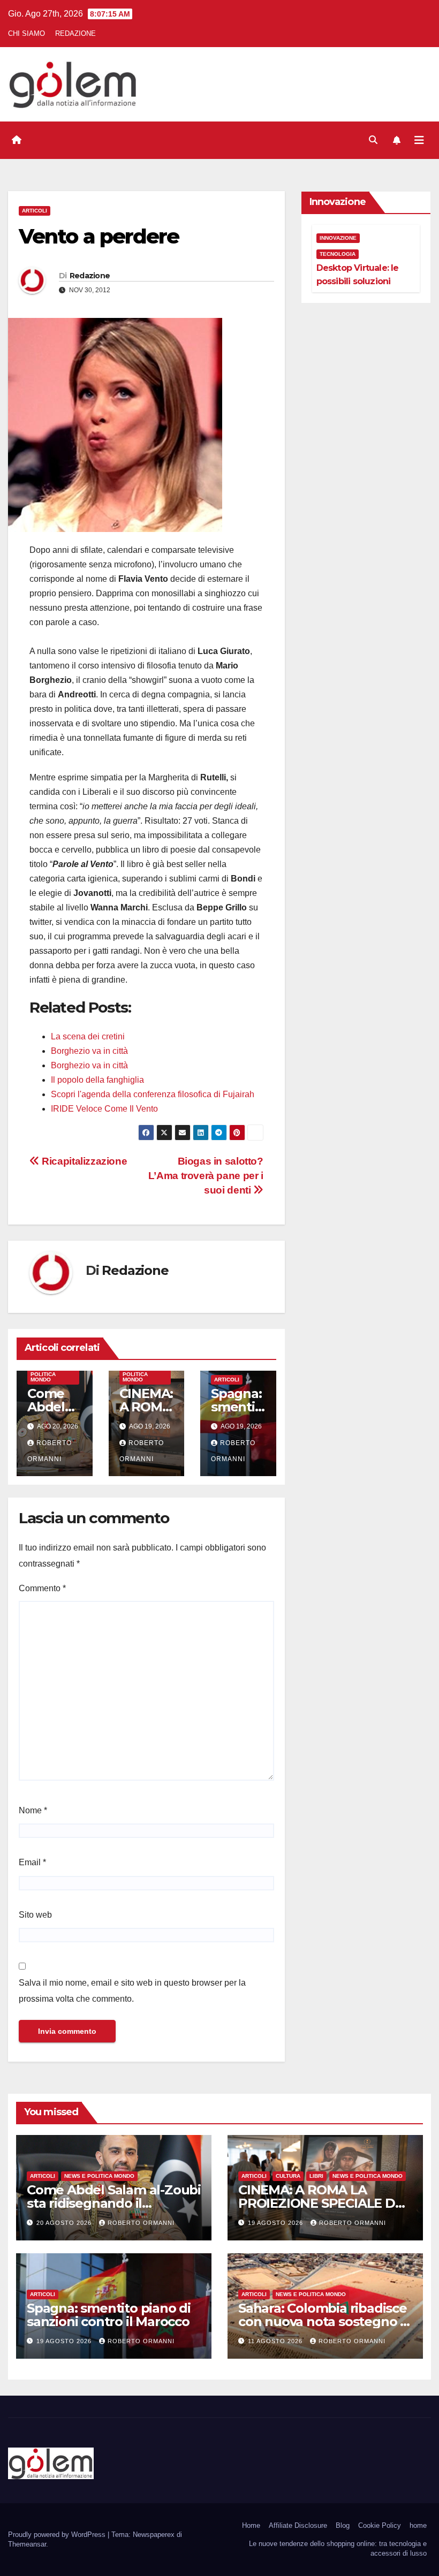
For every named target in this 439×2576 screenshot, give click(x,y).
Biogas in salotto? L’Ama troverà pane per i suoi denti (206, 1176)
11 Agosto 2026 (276, 2341)
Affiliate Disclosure (298, 2525)
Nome (33, 1810)
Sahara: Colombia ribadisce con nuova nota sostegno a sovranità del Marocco (323, 2322)
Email (32, 1862)
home (418, 2525)
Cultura (288, 2176)
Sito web (35, 1915)
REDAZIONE (75, 33)
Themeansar (27, 2544)
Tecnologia (338, 254)
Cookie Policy (380, 2525)
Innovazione (338, 238)
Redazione (90, 276)
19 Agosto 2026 (277, 2223)
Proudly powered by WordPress (58, 2535)
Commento (42, 1588)
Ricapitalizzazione (83, 1161)
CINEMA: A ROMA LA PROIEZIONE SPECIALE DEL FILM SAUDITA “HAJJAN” (324, 2203)
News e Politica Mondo (43, 1374)
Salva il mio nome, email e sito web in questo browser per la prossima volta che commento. (132, 1991)
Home (251, 2525)
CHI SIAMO (27, 33)
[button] (373, 140)
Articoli (35, 211)
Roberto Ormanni (141, 2223)
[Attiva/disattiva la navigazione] (419, 140)
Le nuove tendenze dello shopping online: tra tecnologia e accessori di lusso (338, 2548)
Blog (343, 2525)
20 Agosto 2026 (65, 2223)
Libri (316, 2176)
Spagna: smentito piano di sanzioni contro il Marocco (109, 2315)
